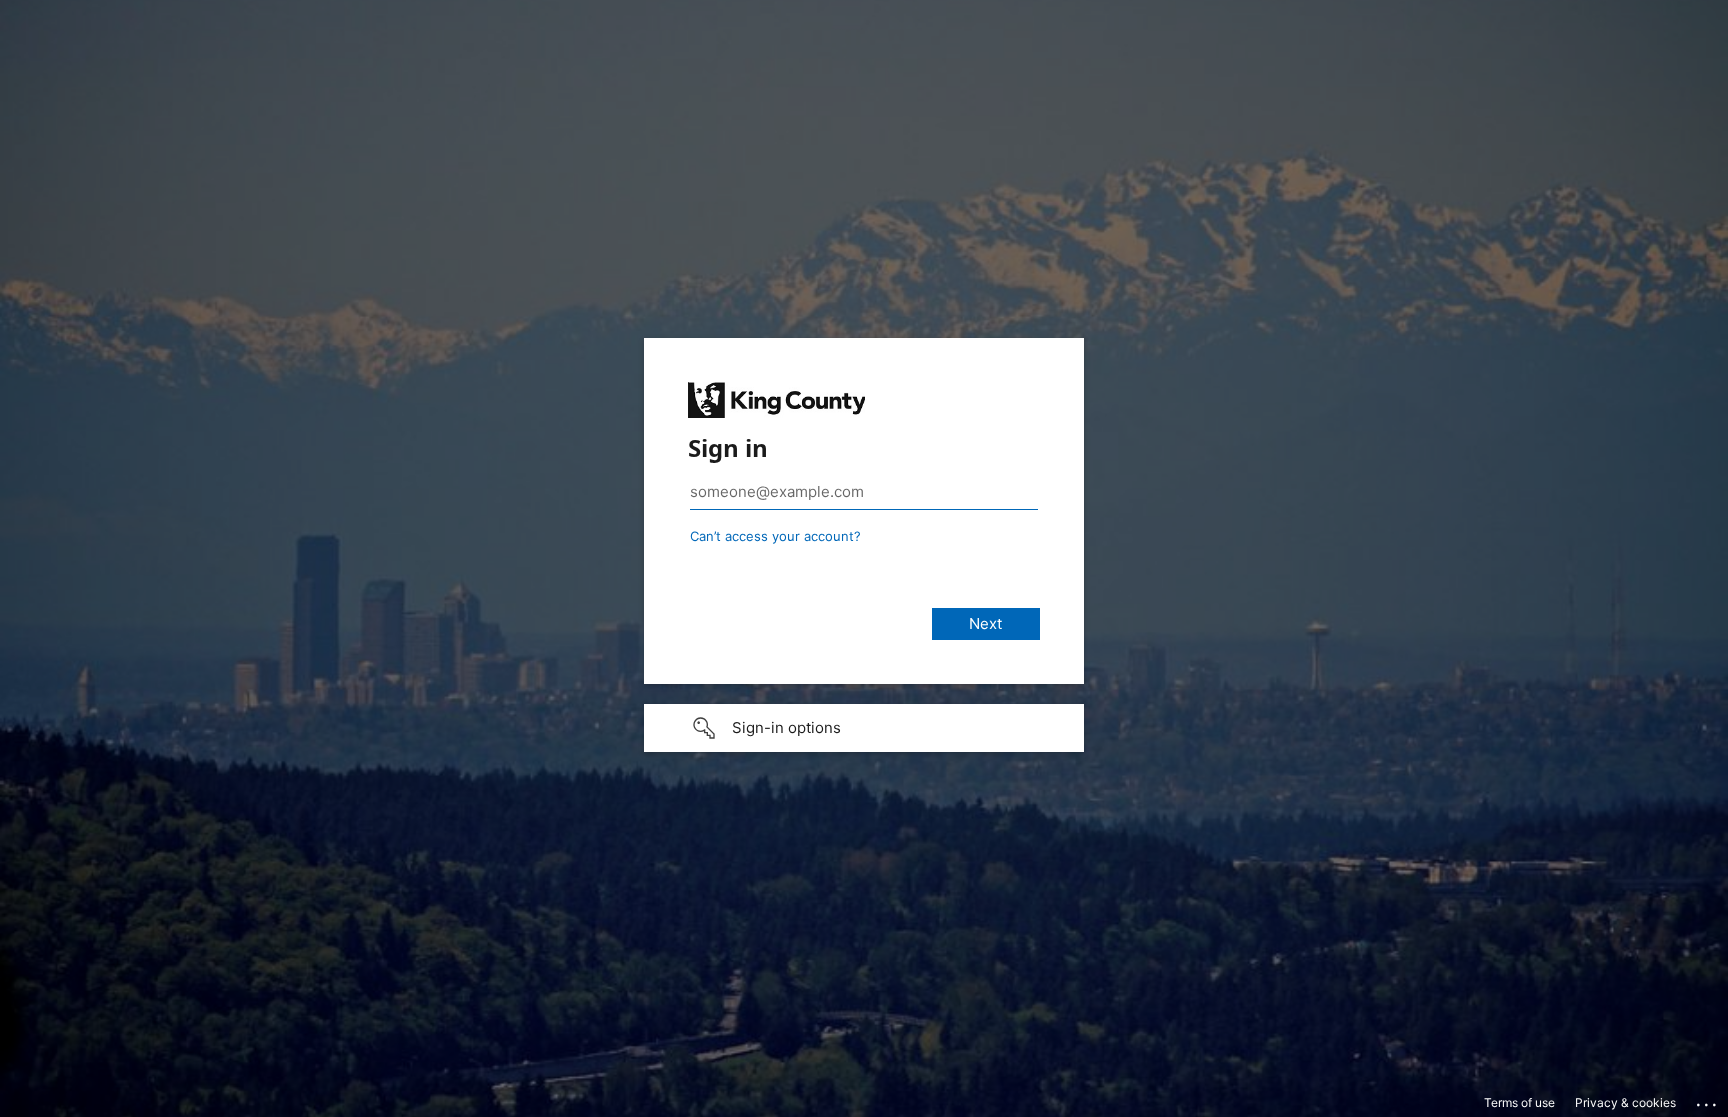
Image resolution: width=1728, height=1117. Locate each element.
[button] (864, 728)
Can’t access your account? (775, 536)
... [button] (1708, 1100)
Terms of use (1519, 1102)
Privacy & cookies (1625, 1102)
